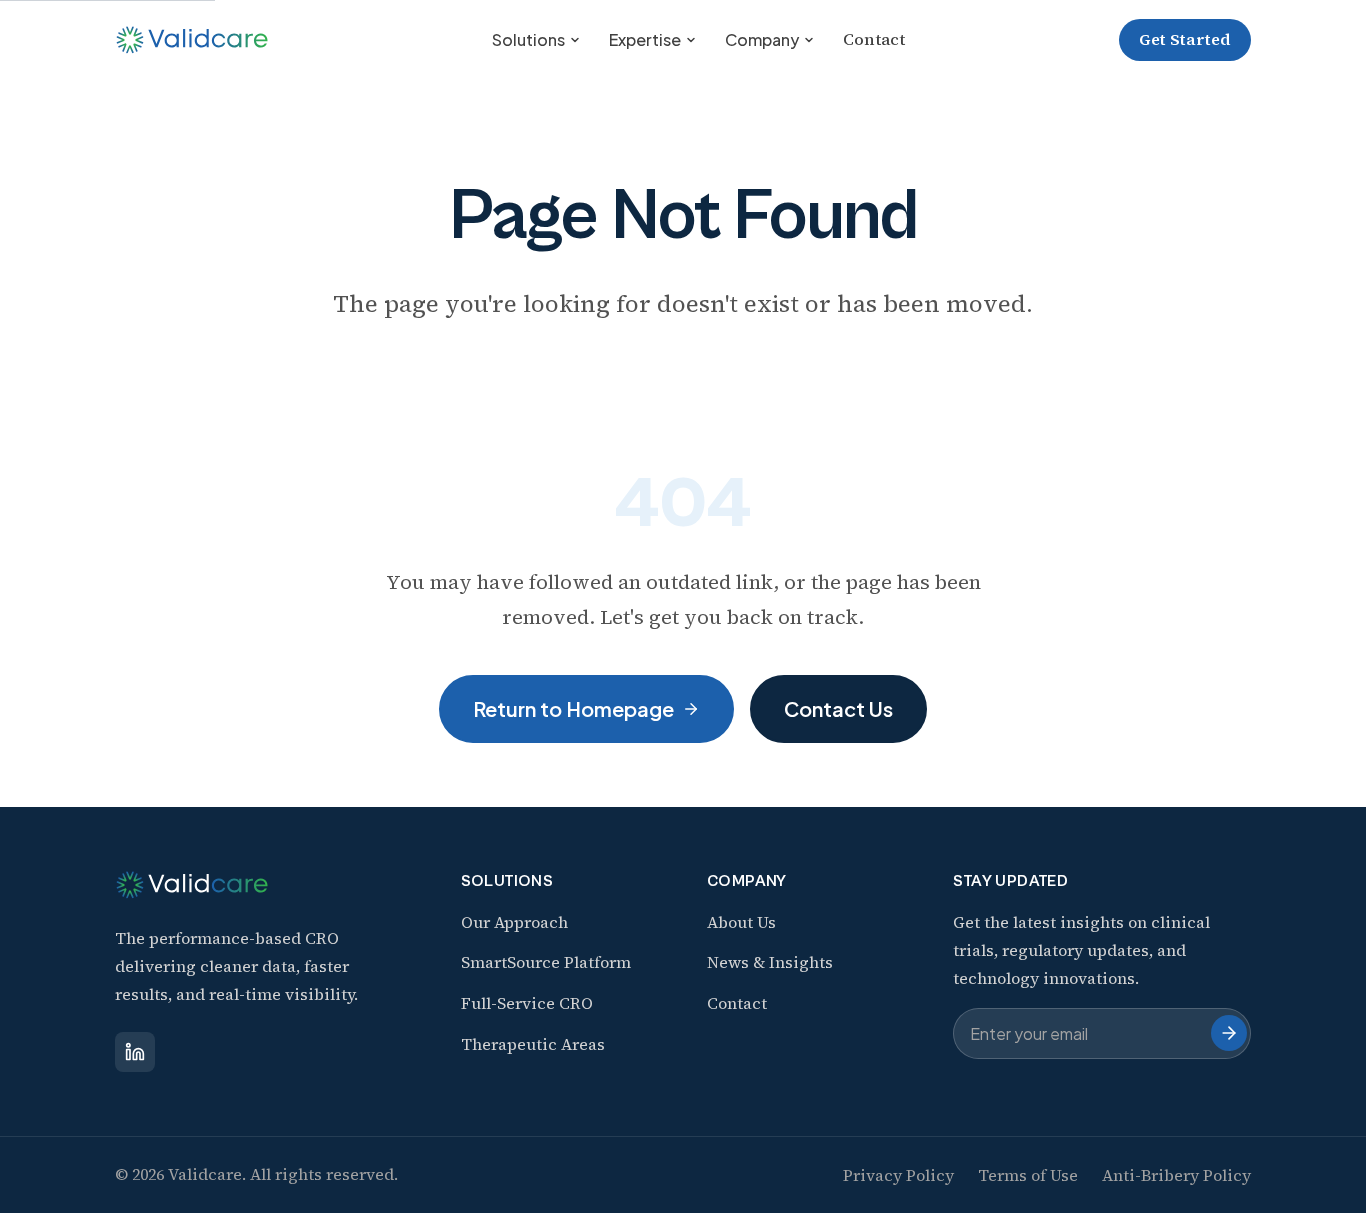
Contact (874, 39)
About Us (741, 922)
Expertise (645, 39)
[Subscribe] (1229, 1033)
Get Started (1185, 39)
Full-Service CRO (527, 1003)
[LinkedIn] (135, 1052)
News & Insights (770, 962)
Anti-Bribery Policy (1176, 1175)
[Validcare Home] (196, 40)
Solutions (528, 39)
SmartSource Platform (546, 962)
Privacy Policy (898, 1175)
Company (762, 39)
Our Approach (514, 922)
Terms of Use (1028, 1175)
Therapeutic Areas (533, 1044)
